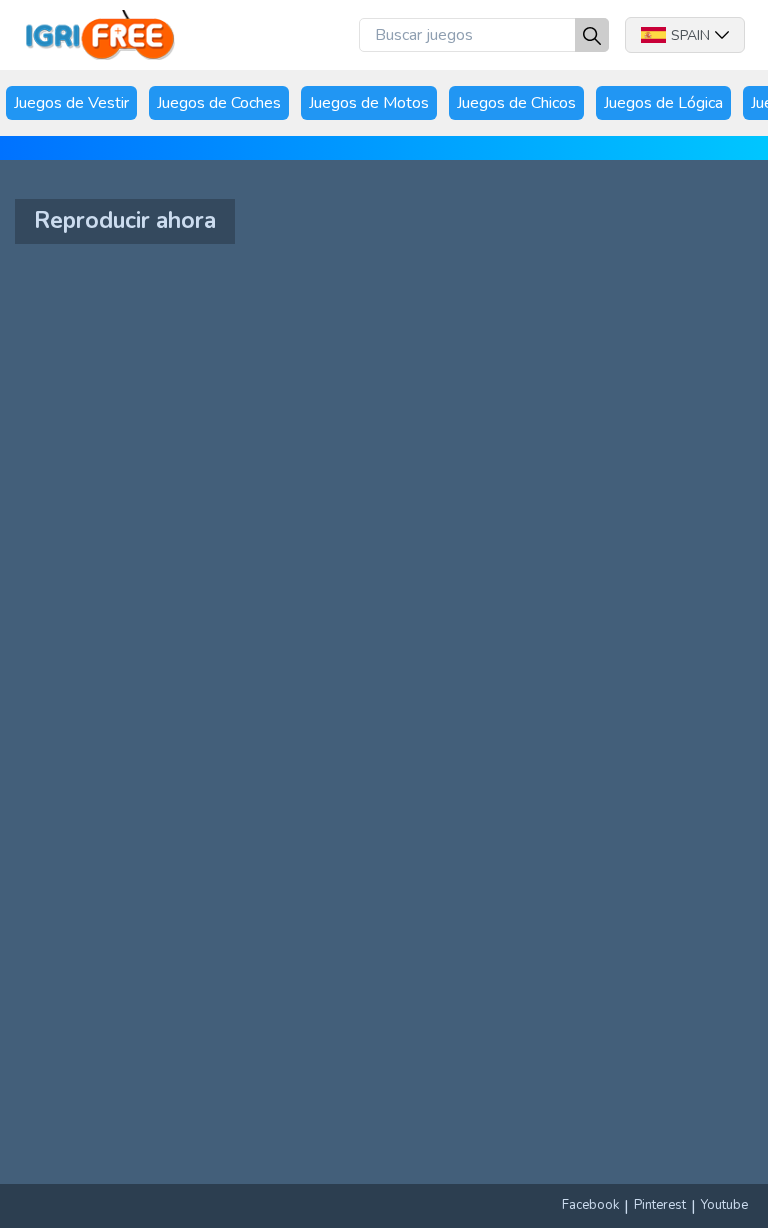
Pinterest (660, 1205)
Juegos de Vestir (71, 103)
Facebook (590, 1205)
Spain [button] (690, 35)
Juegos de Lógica (663, 103)
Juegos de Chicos (516, 103)
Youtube (724, 1205)
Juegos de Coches (219, 103)
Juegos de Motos (369, 103)
